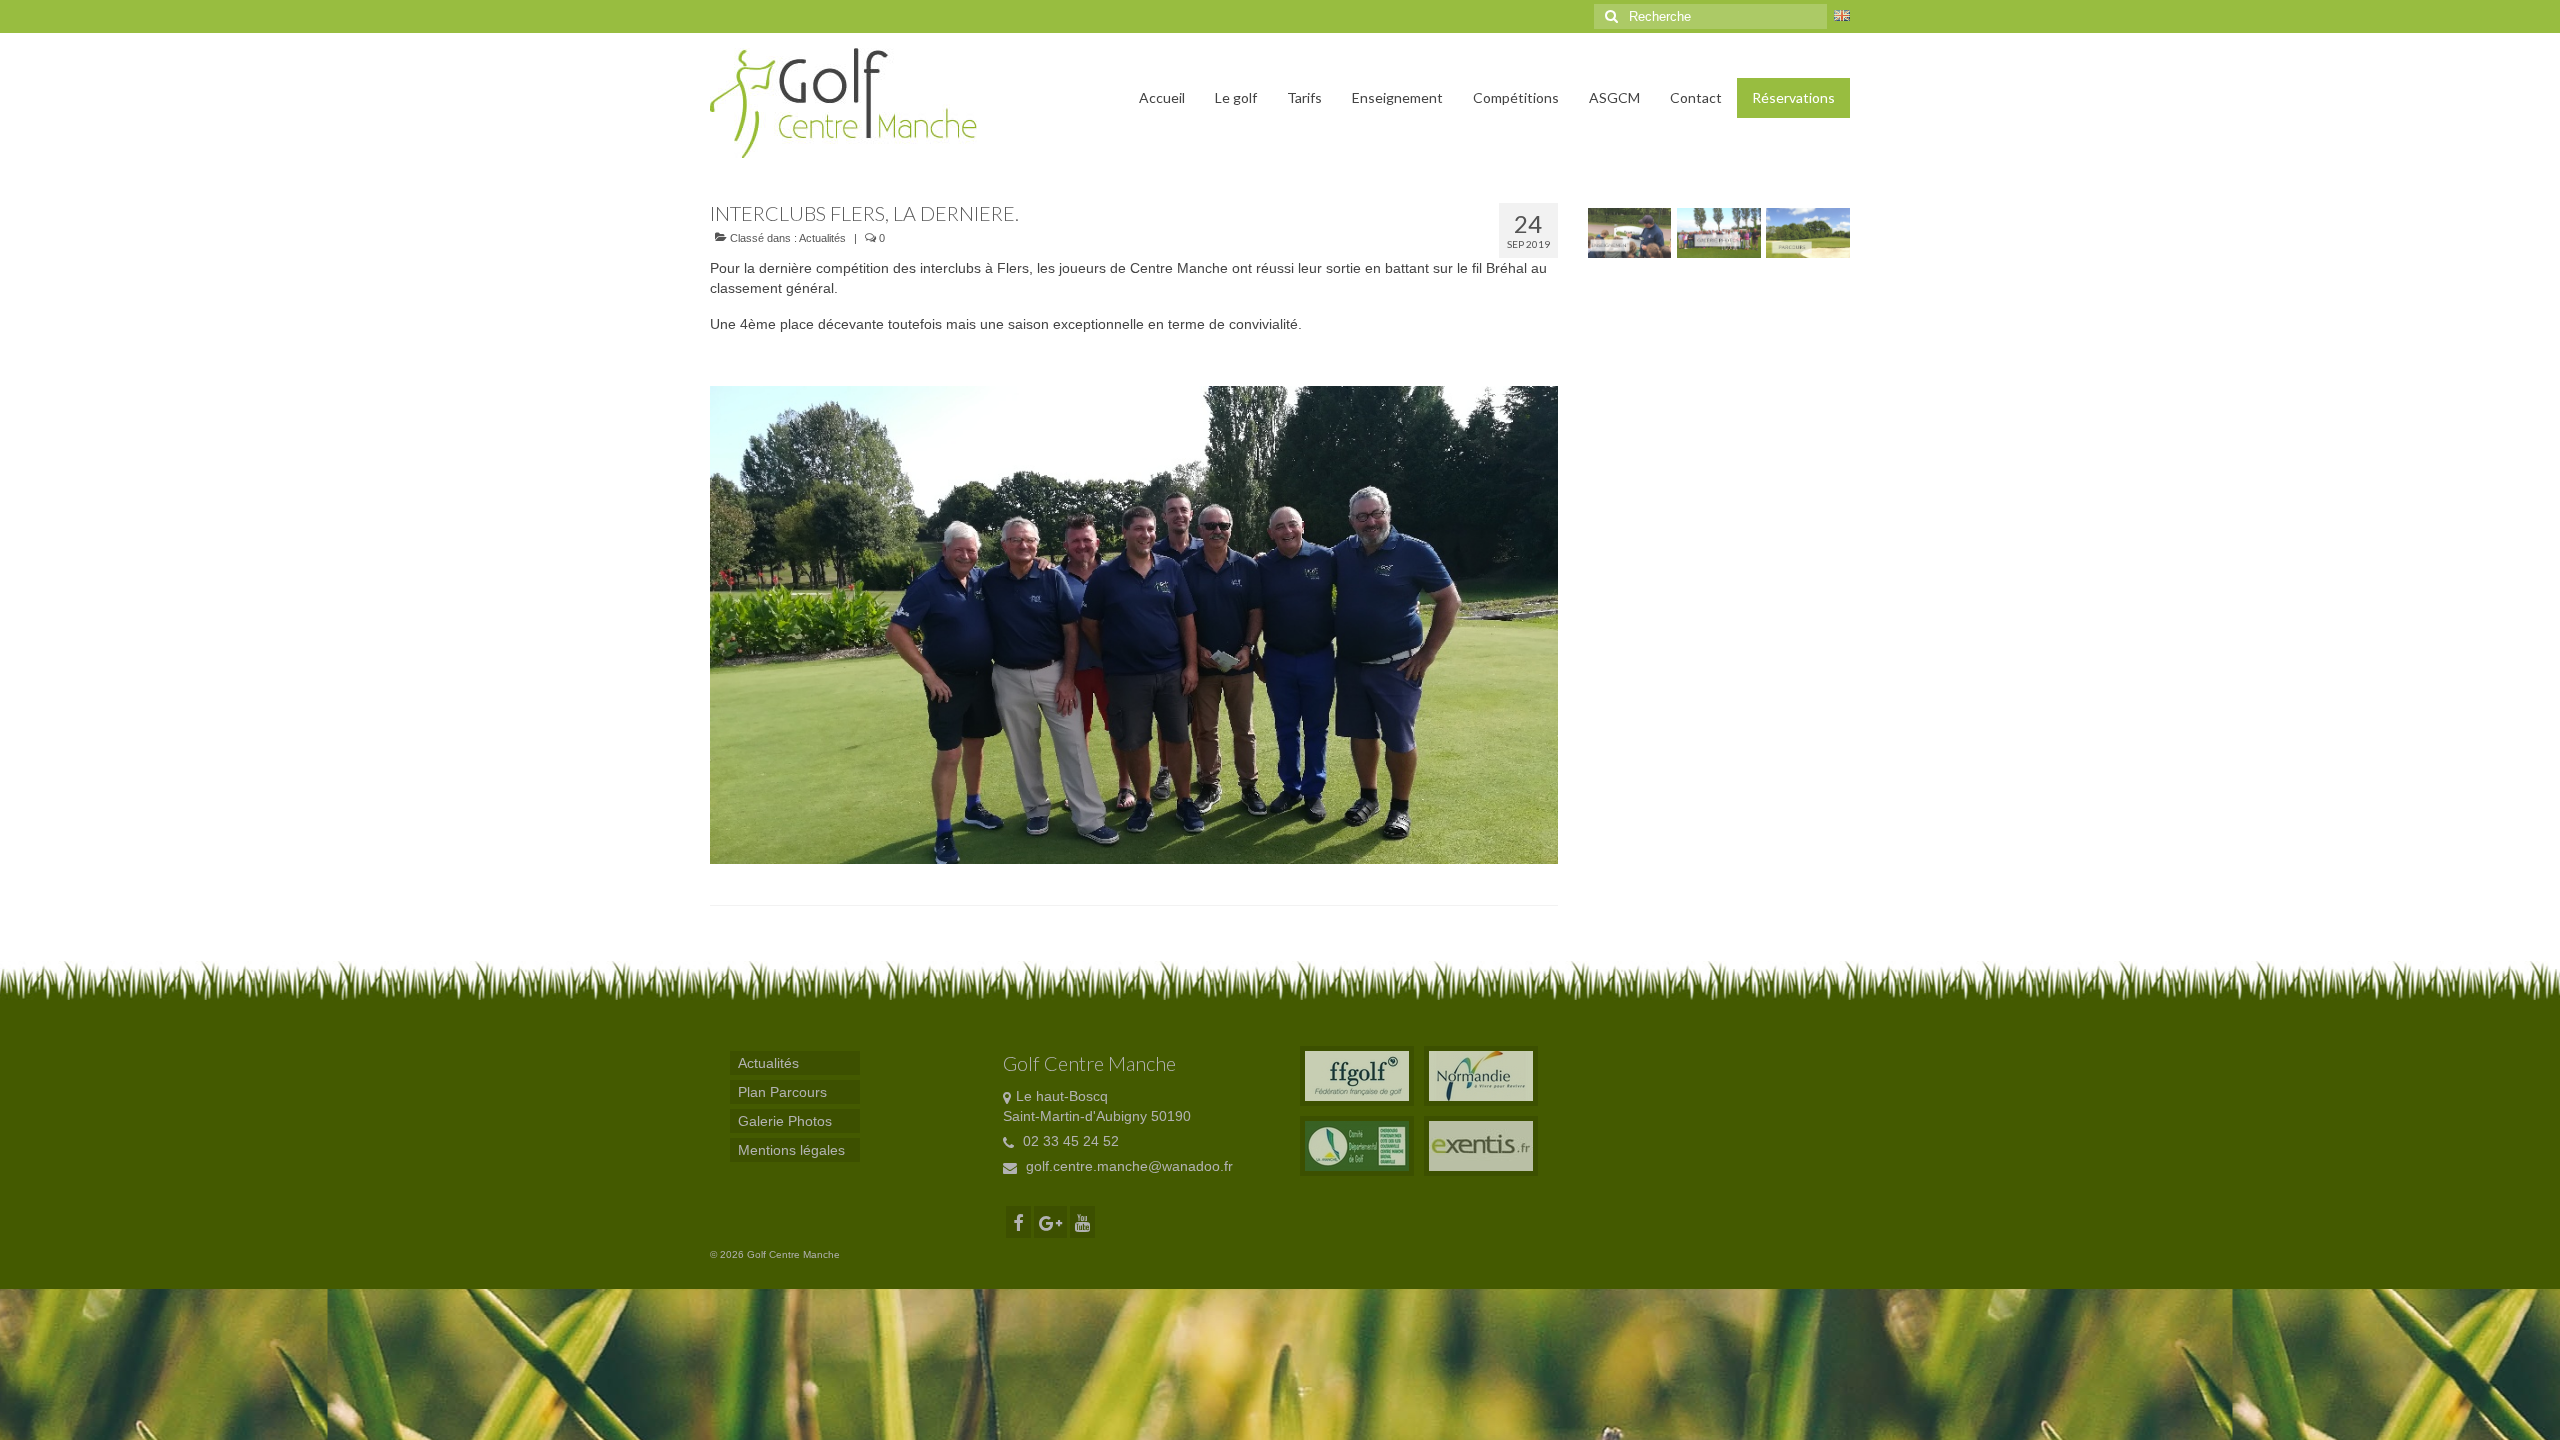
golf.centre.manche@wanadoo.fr (1127, 1166)
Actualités (822, 238)
